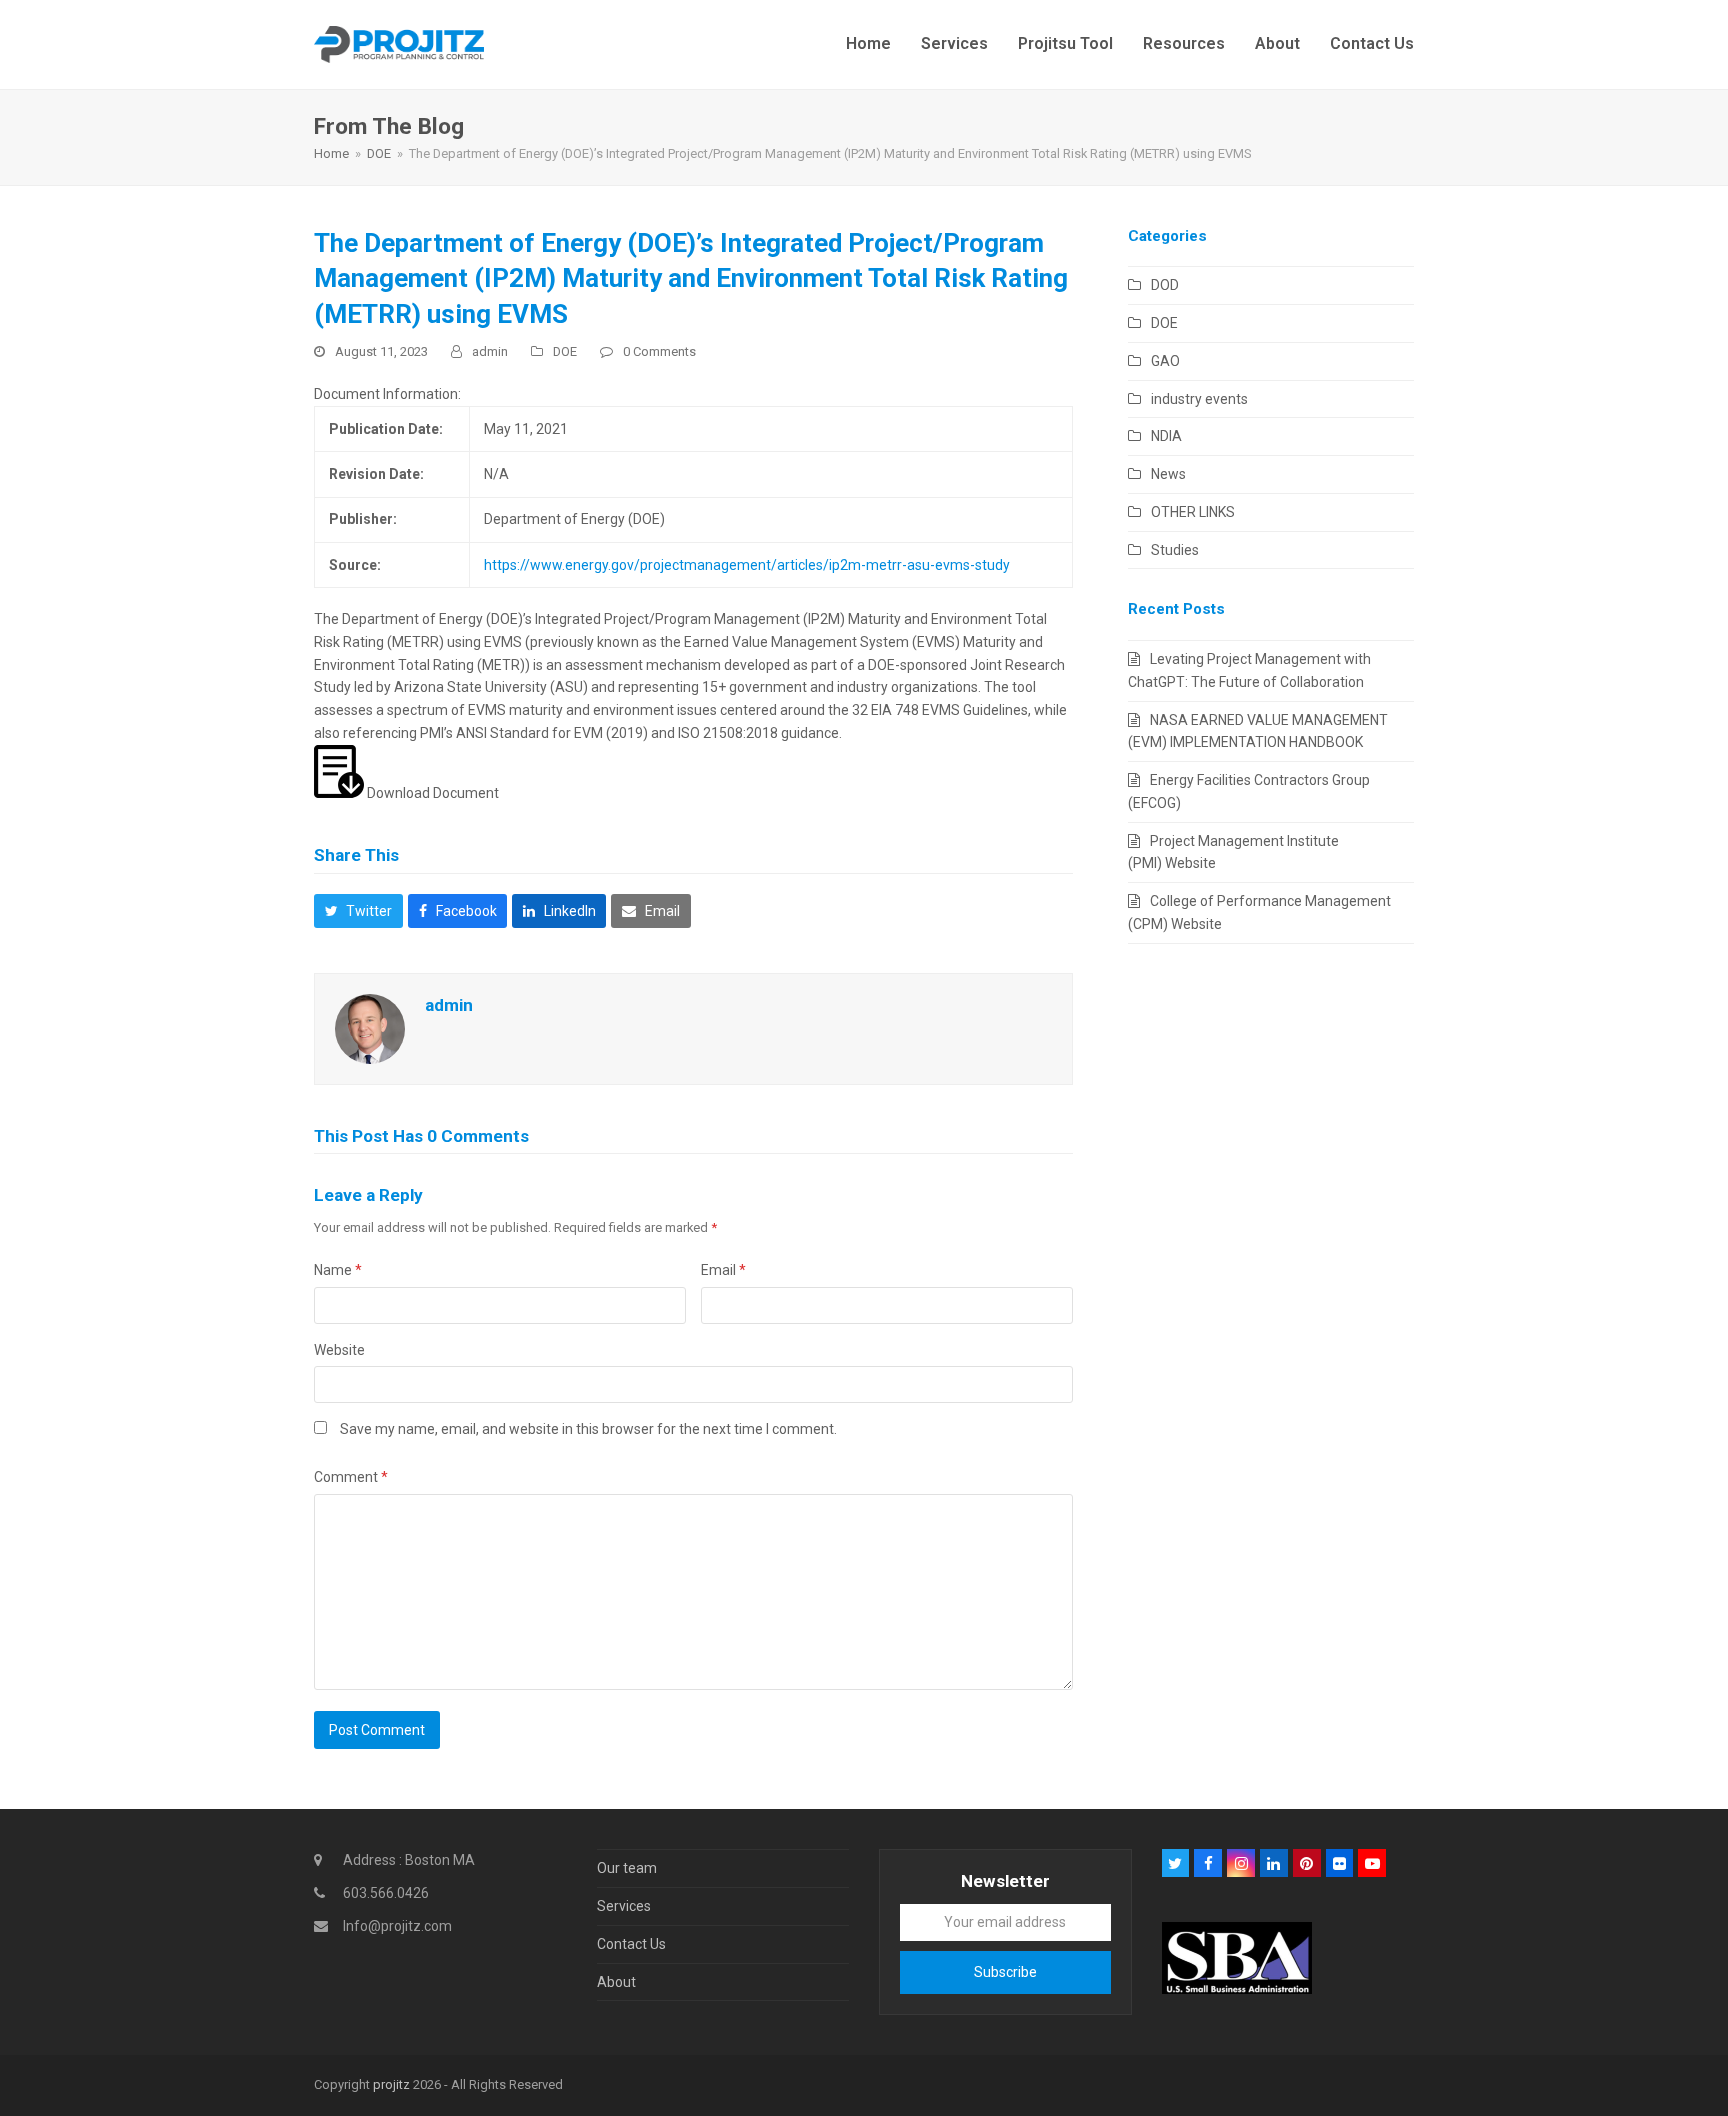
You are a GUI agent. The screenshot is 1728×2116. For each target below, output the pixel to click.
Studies (1175, 550)
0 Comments (659, 351)
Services (624, 1906)
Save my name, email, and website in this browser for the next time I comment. (588, 1429)
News (1168, 474)
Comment (351, 1477)
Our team (627, 1868)
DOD (1165, 285)
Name (338, 1270)
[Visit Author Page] (370, 1027)
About (616, 1982)
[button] (358, 911)
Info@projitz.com (397, 1926)
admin (490, 351)
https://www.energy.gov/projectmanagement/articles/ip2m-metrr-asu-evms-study (747, 565)
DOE (565, 351)
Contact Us (631, 1944)
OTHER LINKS (1193, 512)
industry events (1199, 399)
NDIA (1166, 436)
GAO (1165, 361)
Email (723, 1270)
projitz (391, 2084)
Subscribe (1005, 1972)
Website (339, 1350)
